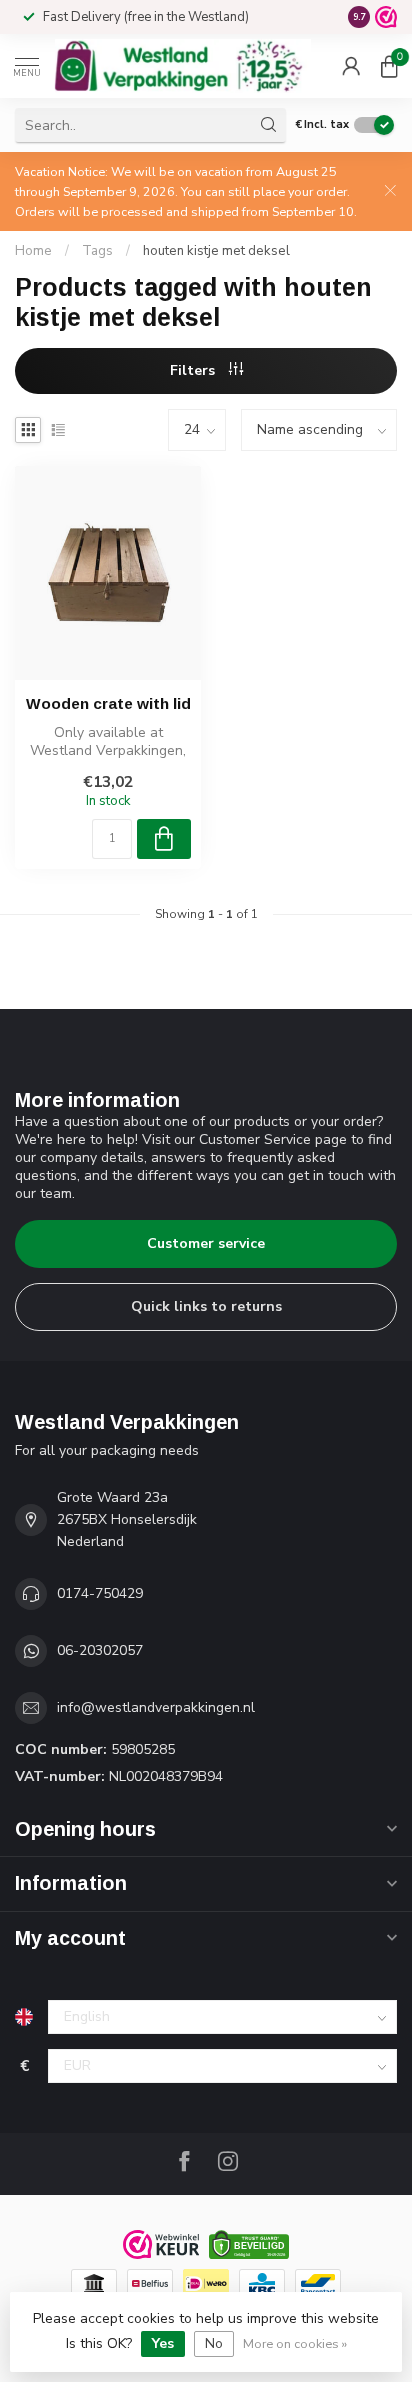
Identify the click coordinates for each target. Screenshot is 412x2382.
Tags (97, 251)
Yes (163, 2343)
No (214, 2343)
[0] (389, 66)
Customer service (206, 1243)
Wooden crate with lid (108, 703)
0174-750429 (100, 1593)
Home (33, 251)
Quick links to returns (206, 1306)
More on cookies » (295, 2343)
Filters (194, 370)
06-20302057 (100, 1650)
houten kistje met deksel (216, 251)
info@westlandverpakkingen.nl (156, 1707)
